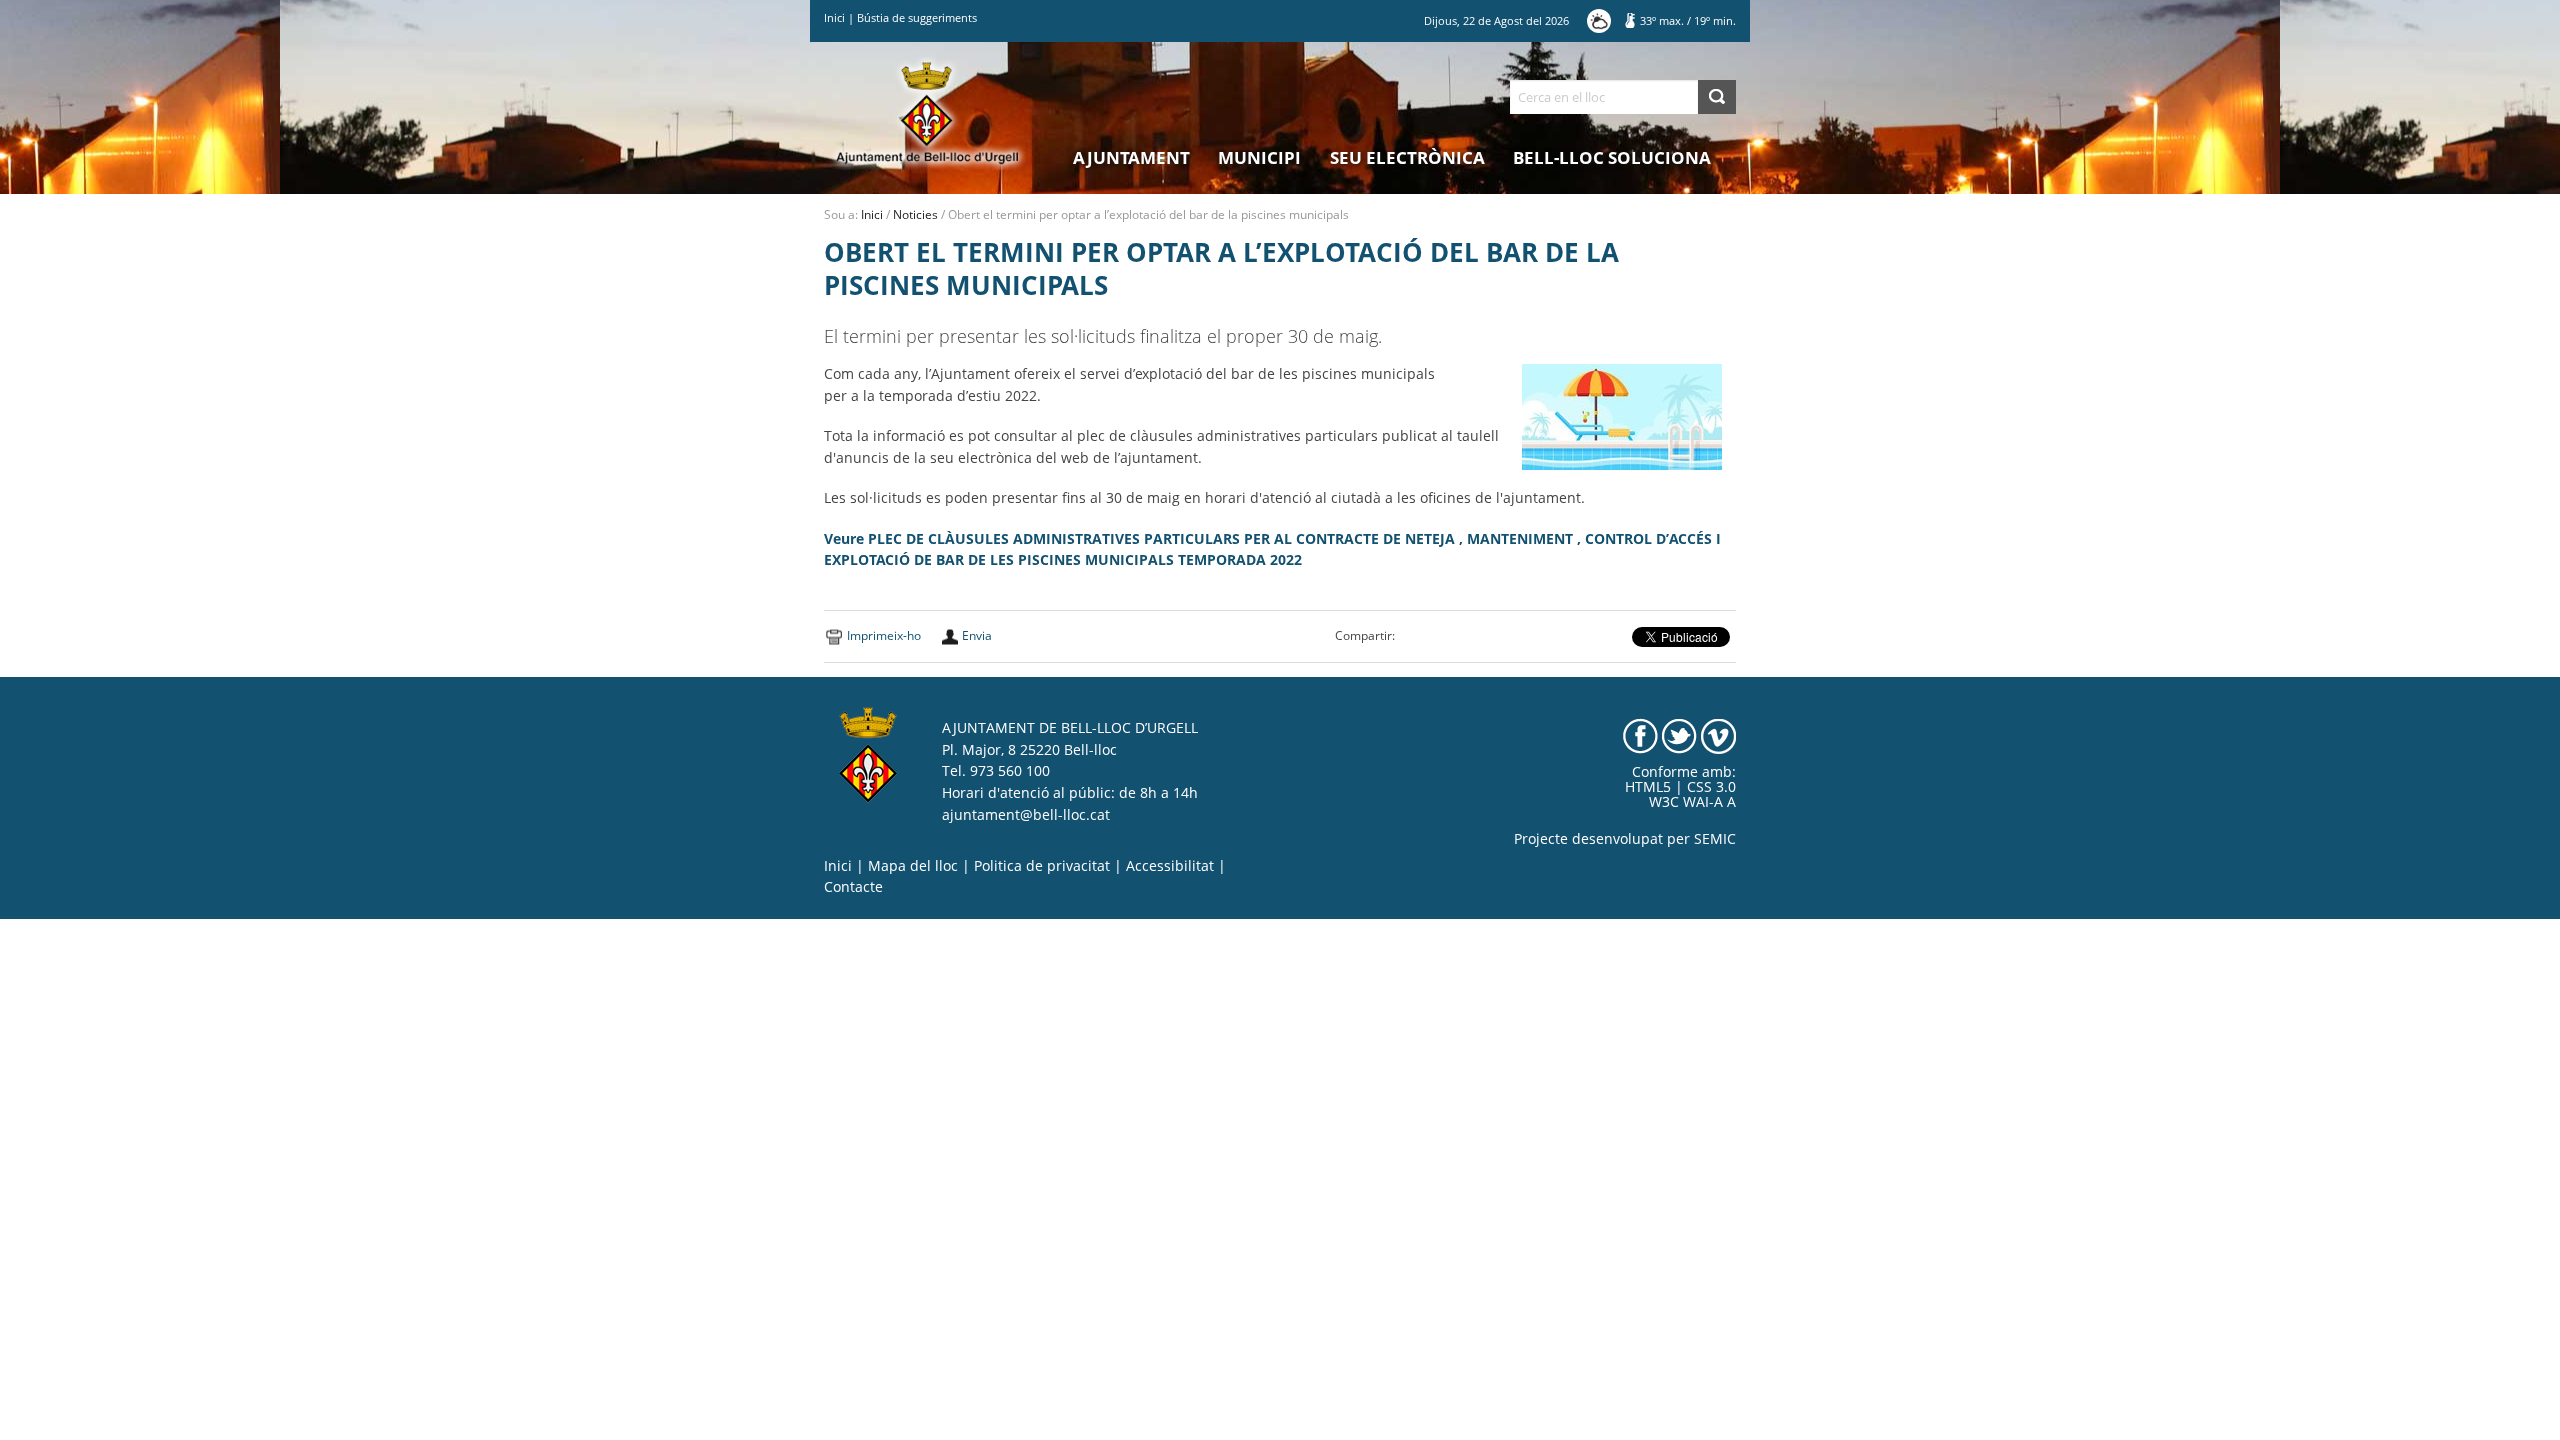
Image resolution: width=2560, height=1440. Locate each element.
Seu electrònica (1407, 157)
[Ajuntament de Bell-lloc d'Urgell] (927, 112)
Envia (977, 635)
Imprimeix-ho (884, 635)
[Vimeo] (1718, 735)
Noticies (915, 214)
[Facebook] (1640, 735)
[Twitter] (1679, 735)
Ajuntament (1131, 157)
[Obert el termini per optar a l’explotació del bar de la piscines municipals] (1622, 416)
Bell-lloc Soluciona (1612, 157)
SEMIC (1715, 839)
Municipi (1259, 157)
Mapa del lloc (913, 866)
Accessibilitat (1170, 866)
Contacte (853, 887)
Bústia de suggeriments (917, 17)
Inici (834, 17)
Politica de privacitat (1042, 866)
